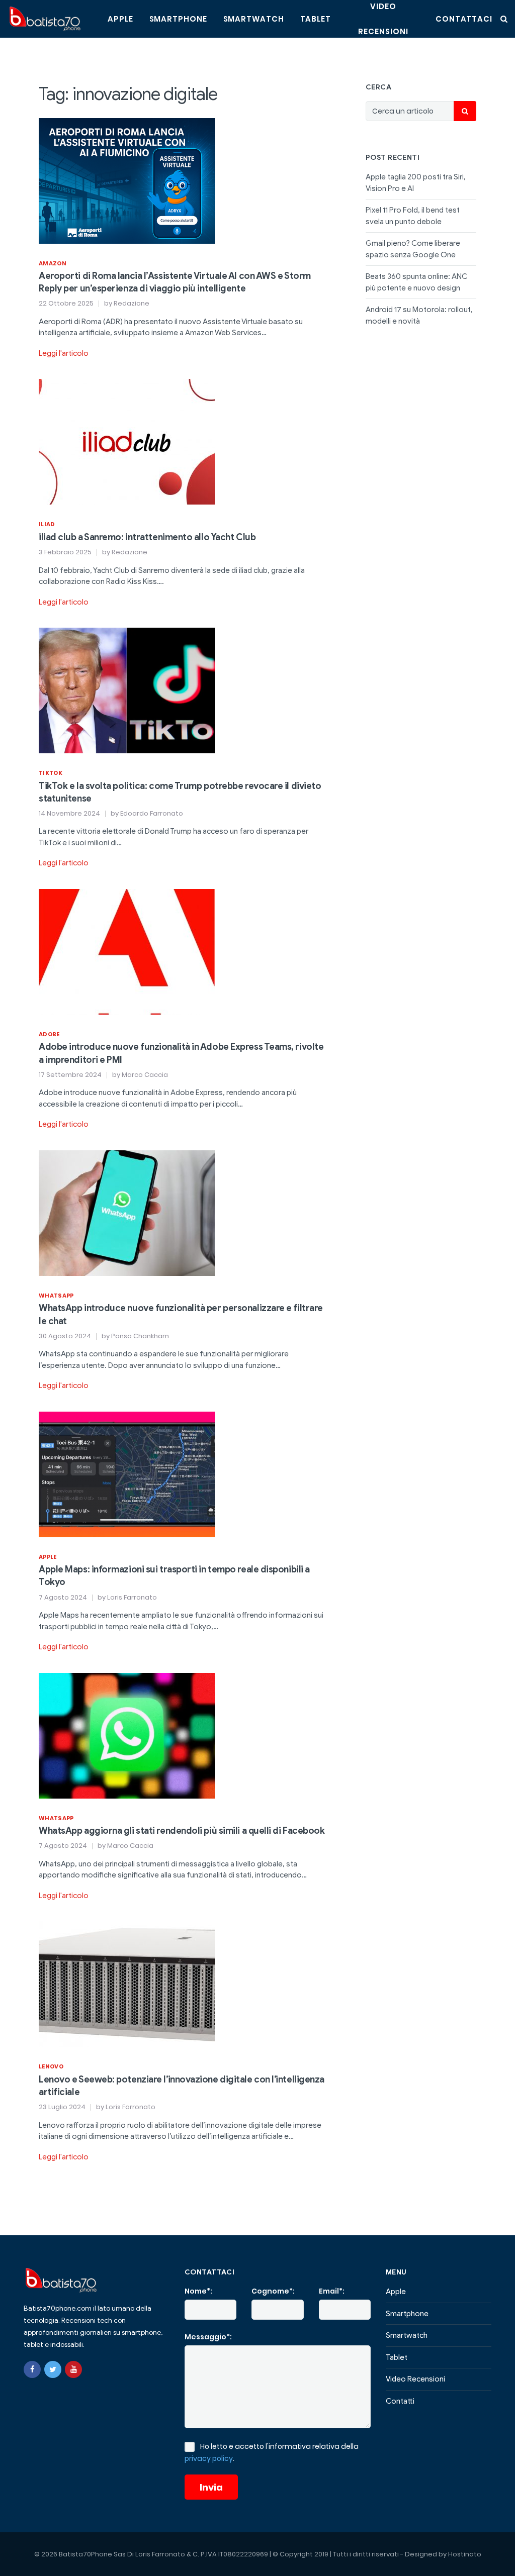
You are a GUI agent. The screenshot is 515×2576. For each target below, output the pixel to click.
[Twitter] (53, 2369)
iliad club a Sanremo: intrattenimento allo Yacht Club (147, 537)
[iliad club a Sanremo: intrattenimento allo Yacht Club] (127, 441)
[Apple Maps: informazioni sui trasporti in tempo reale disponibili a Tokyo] (127, 1474)
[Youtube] (73, 2369)
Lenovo (51, 2066)
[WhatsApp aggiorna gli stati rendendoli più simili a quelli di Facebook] (127, 1735)
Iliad (47, 524)
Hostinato (465, 2554)
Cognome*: (273, 2291)
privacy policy (209, 2458)
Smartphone (178, 19)
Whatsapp (56, 1296)
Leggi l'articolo (64, 353)
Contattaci (464, 19)
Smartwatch (254, 19)
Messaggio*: (208, 2337)
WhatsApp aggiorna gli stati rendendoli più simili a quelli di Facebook (182, 1831)
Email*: (332, 2291)
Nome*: (198, 2291)
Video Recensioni (415, 2379)
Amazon (53, 263)
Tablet (316, 19)
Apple (120, 19)
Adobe (49, 1034)
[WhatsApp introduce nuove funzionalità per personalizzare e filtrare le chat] (127, 1213)
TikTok (51, 773)
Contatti (400, 2401)
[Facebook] (32, 2369)
